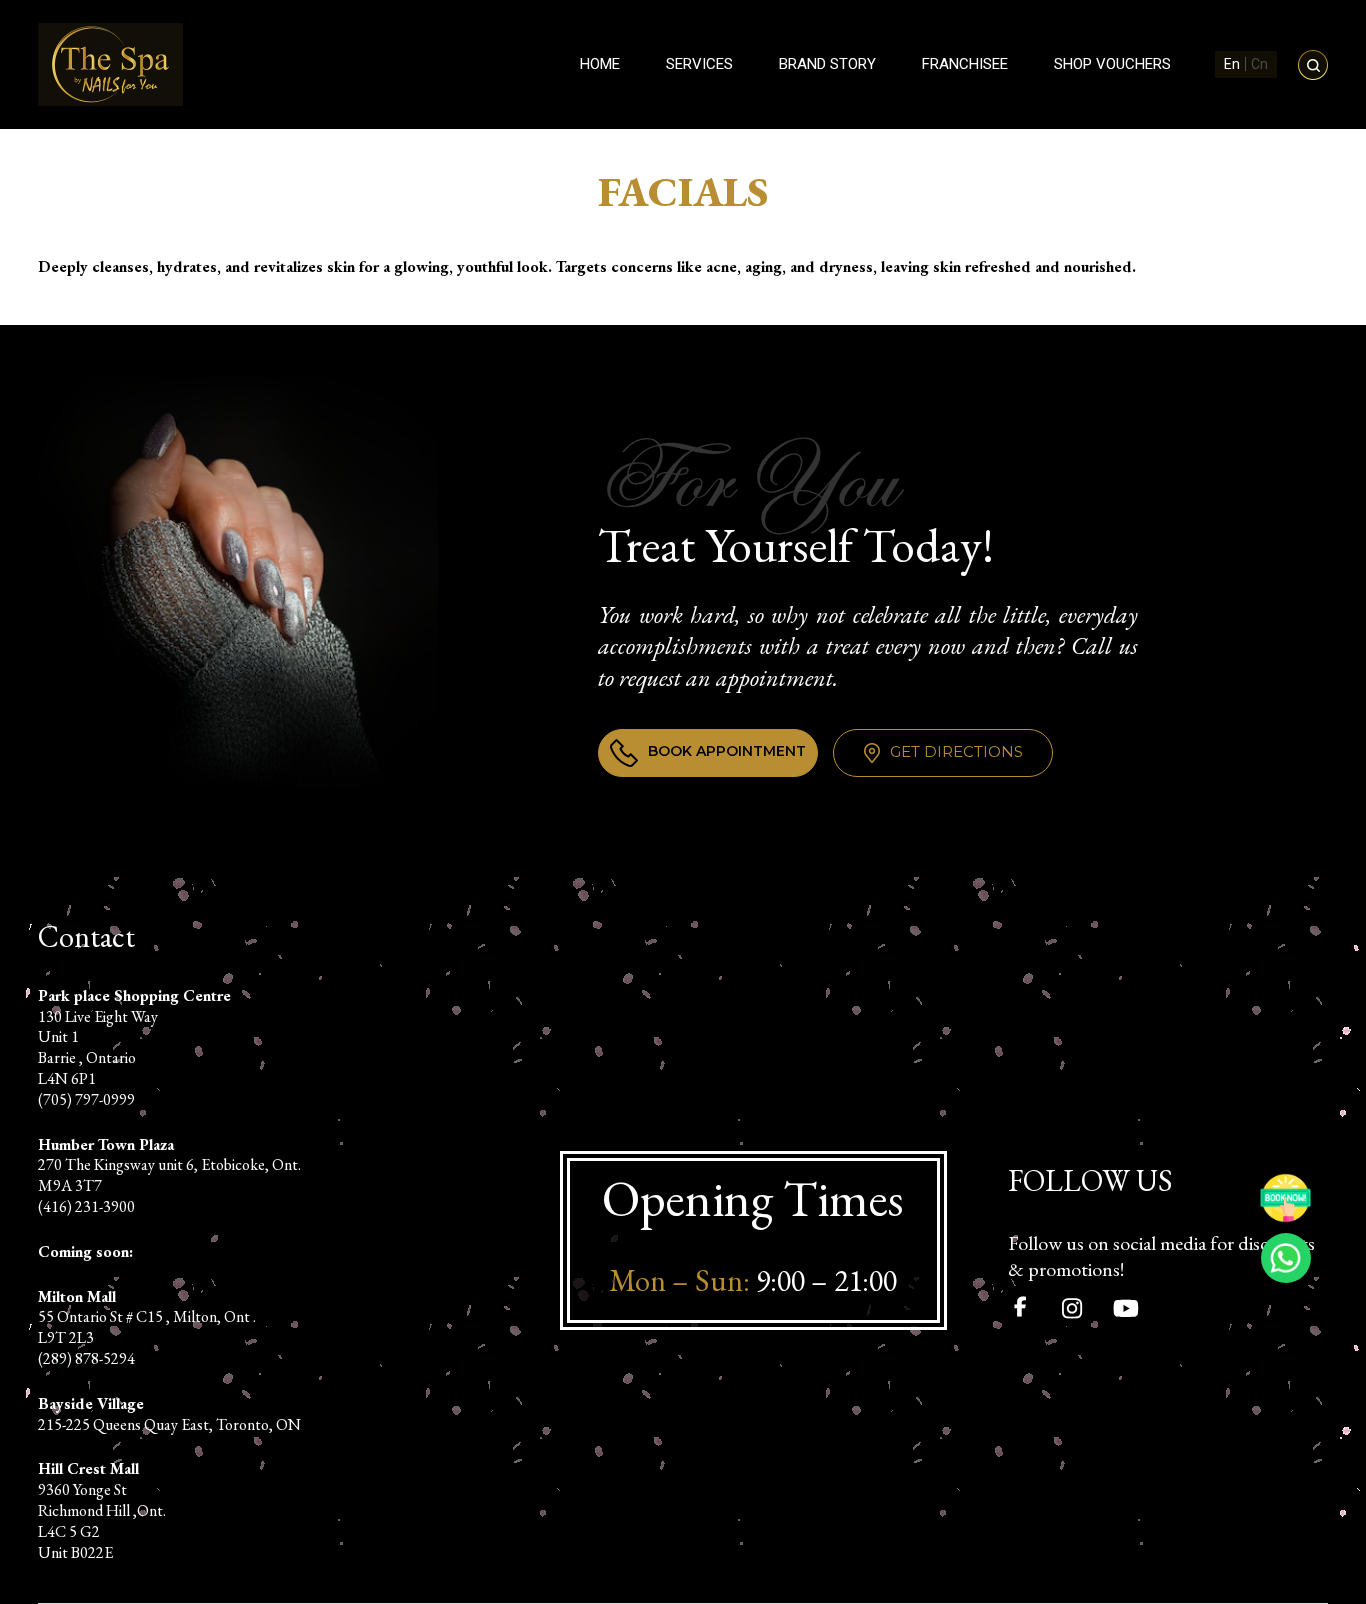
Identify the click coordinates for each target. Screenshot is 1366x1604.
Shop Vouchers (1112, 64)
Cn (1259, 64)
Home (600, 64)
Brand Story (827, 64)
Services (699, 64)
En (1232, 64)
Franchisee (965, 64)
